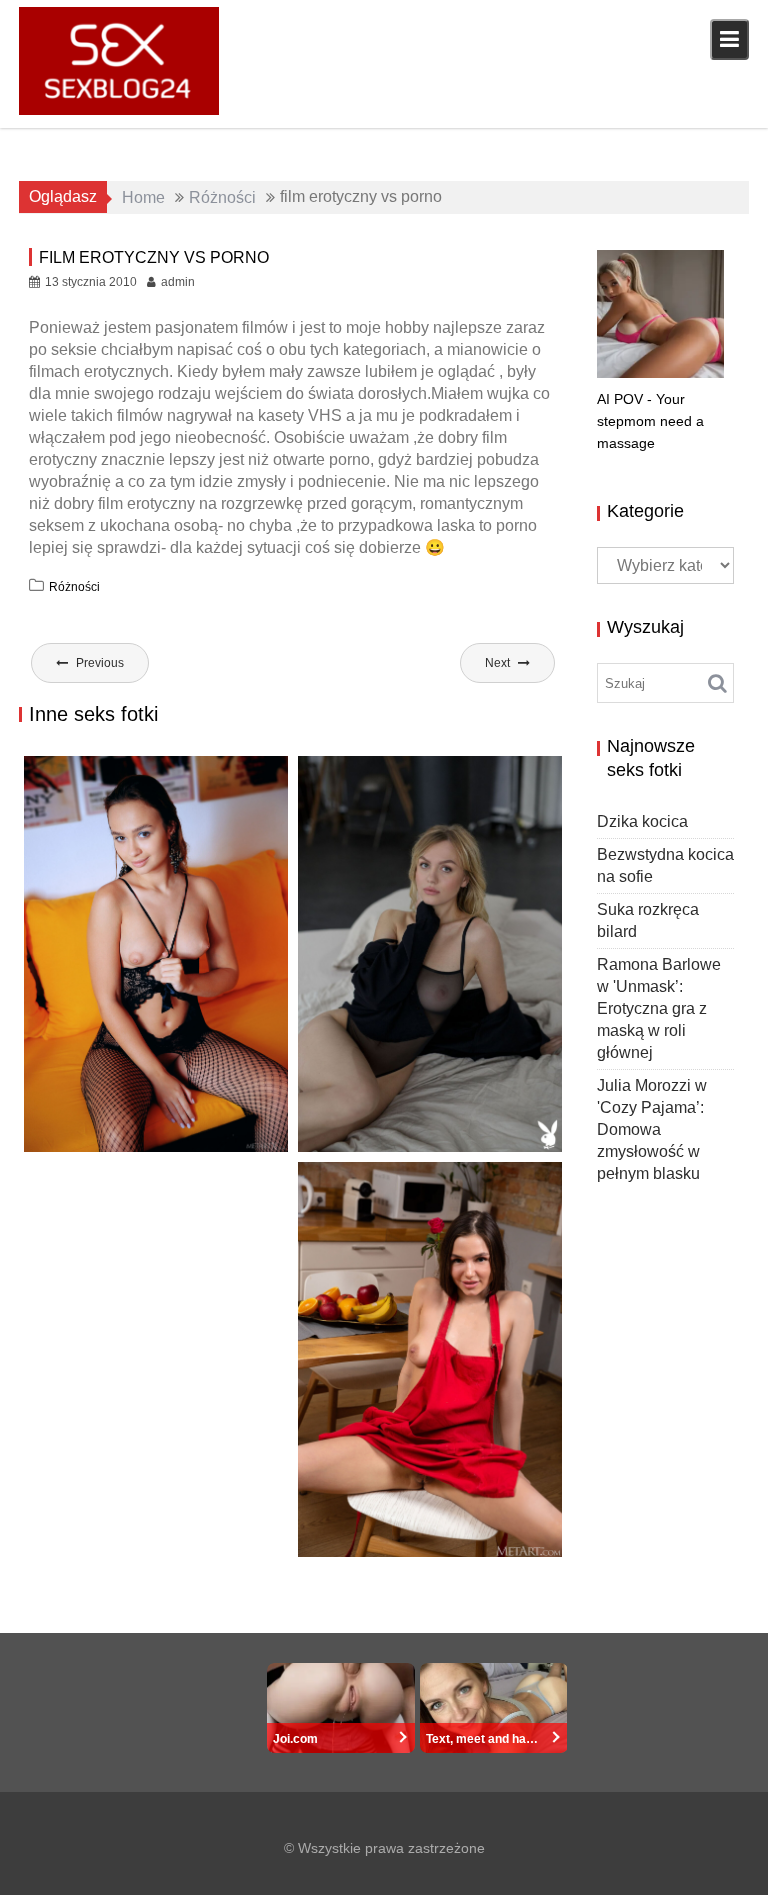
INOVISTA (354, 1539)
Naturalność (364, 1130)
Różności (74, 587)
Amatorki (474, 1518)
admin (178, 282)
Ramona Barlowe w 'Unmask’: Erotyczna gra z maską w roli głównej (659, 1008)
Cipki (240, 1134)
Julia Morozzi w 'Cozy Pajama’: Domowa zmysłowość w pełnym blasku (652, 1129)
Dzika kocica (642, 821)
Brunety (197, 1134)
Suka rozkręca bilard (129, 1110)
